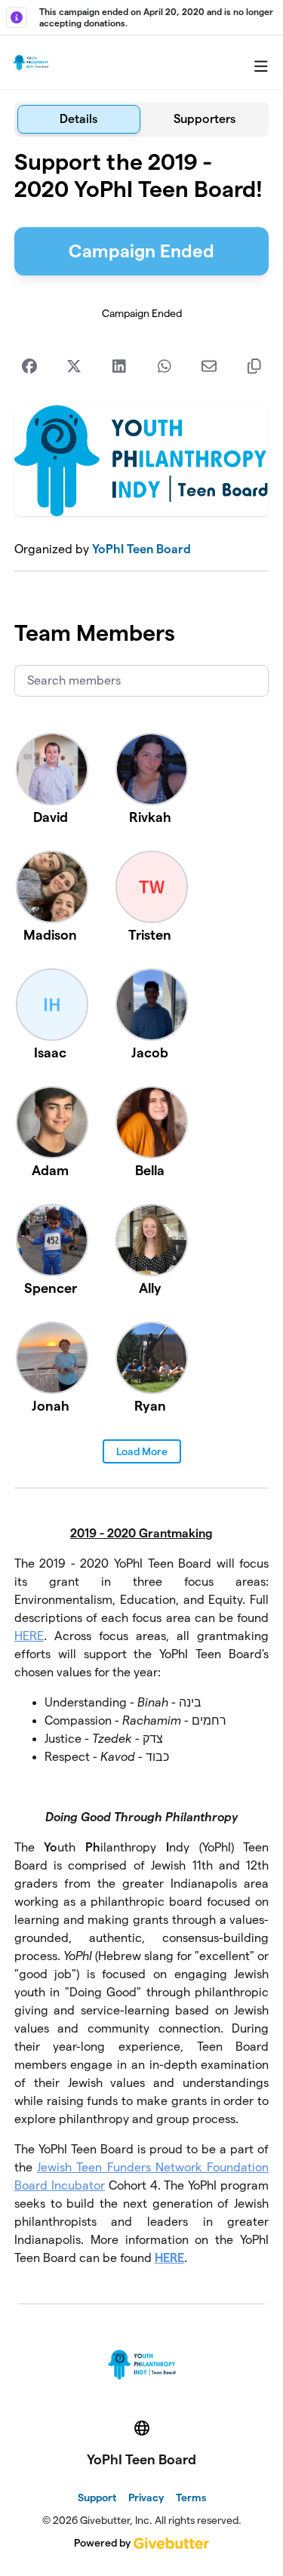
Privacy (146, 2498)
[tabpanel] (142, 1214)
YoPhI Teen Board (141, 549)
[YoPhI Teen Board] (31, 63)
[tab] (79, 119)
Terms (191, 2498)
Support (97, 2498)
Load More (142, 1451)
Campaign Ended (141, 251)
